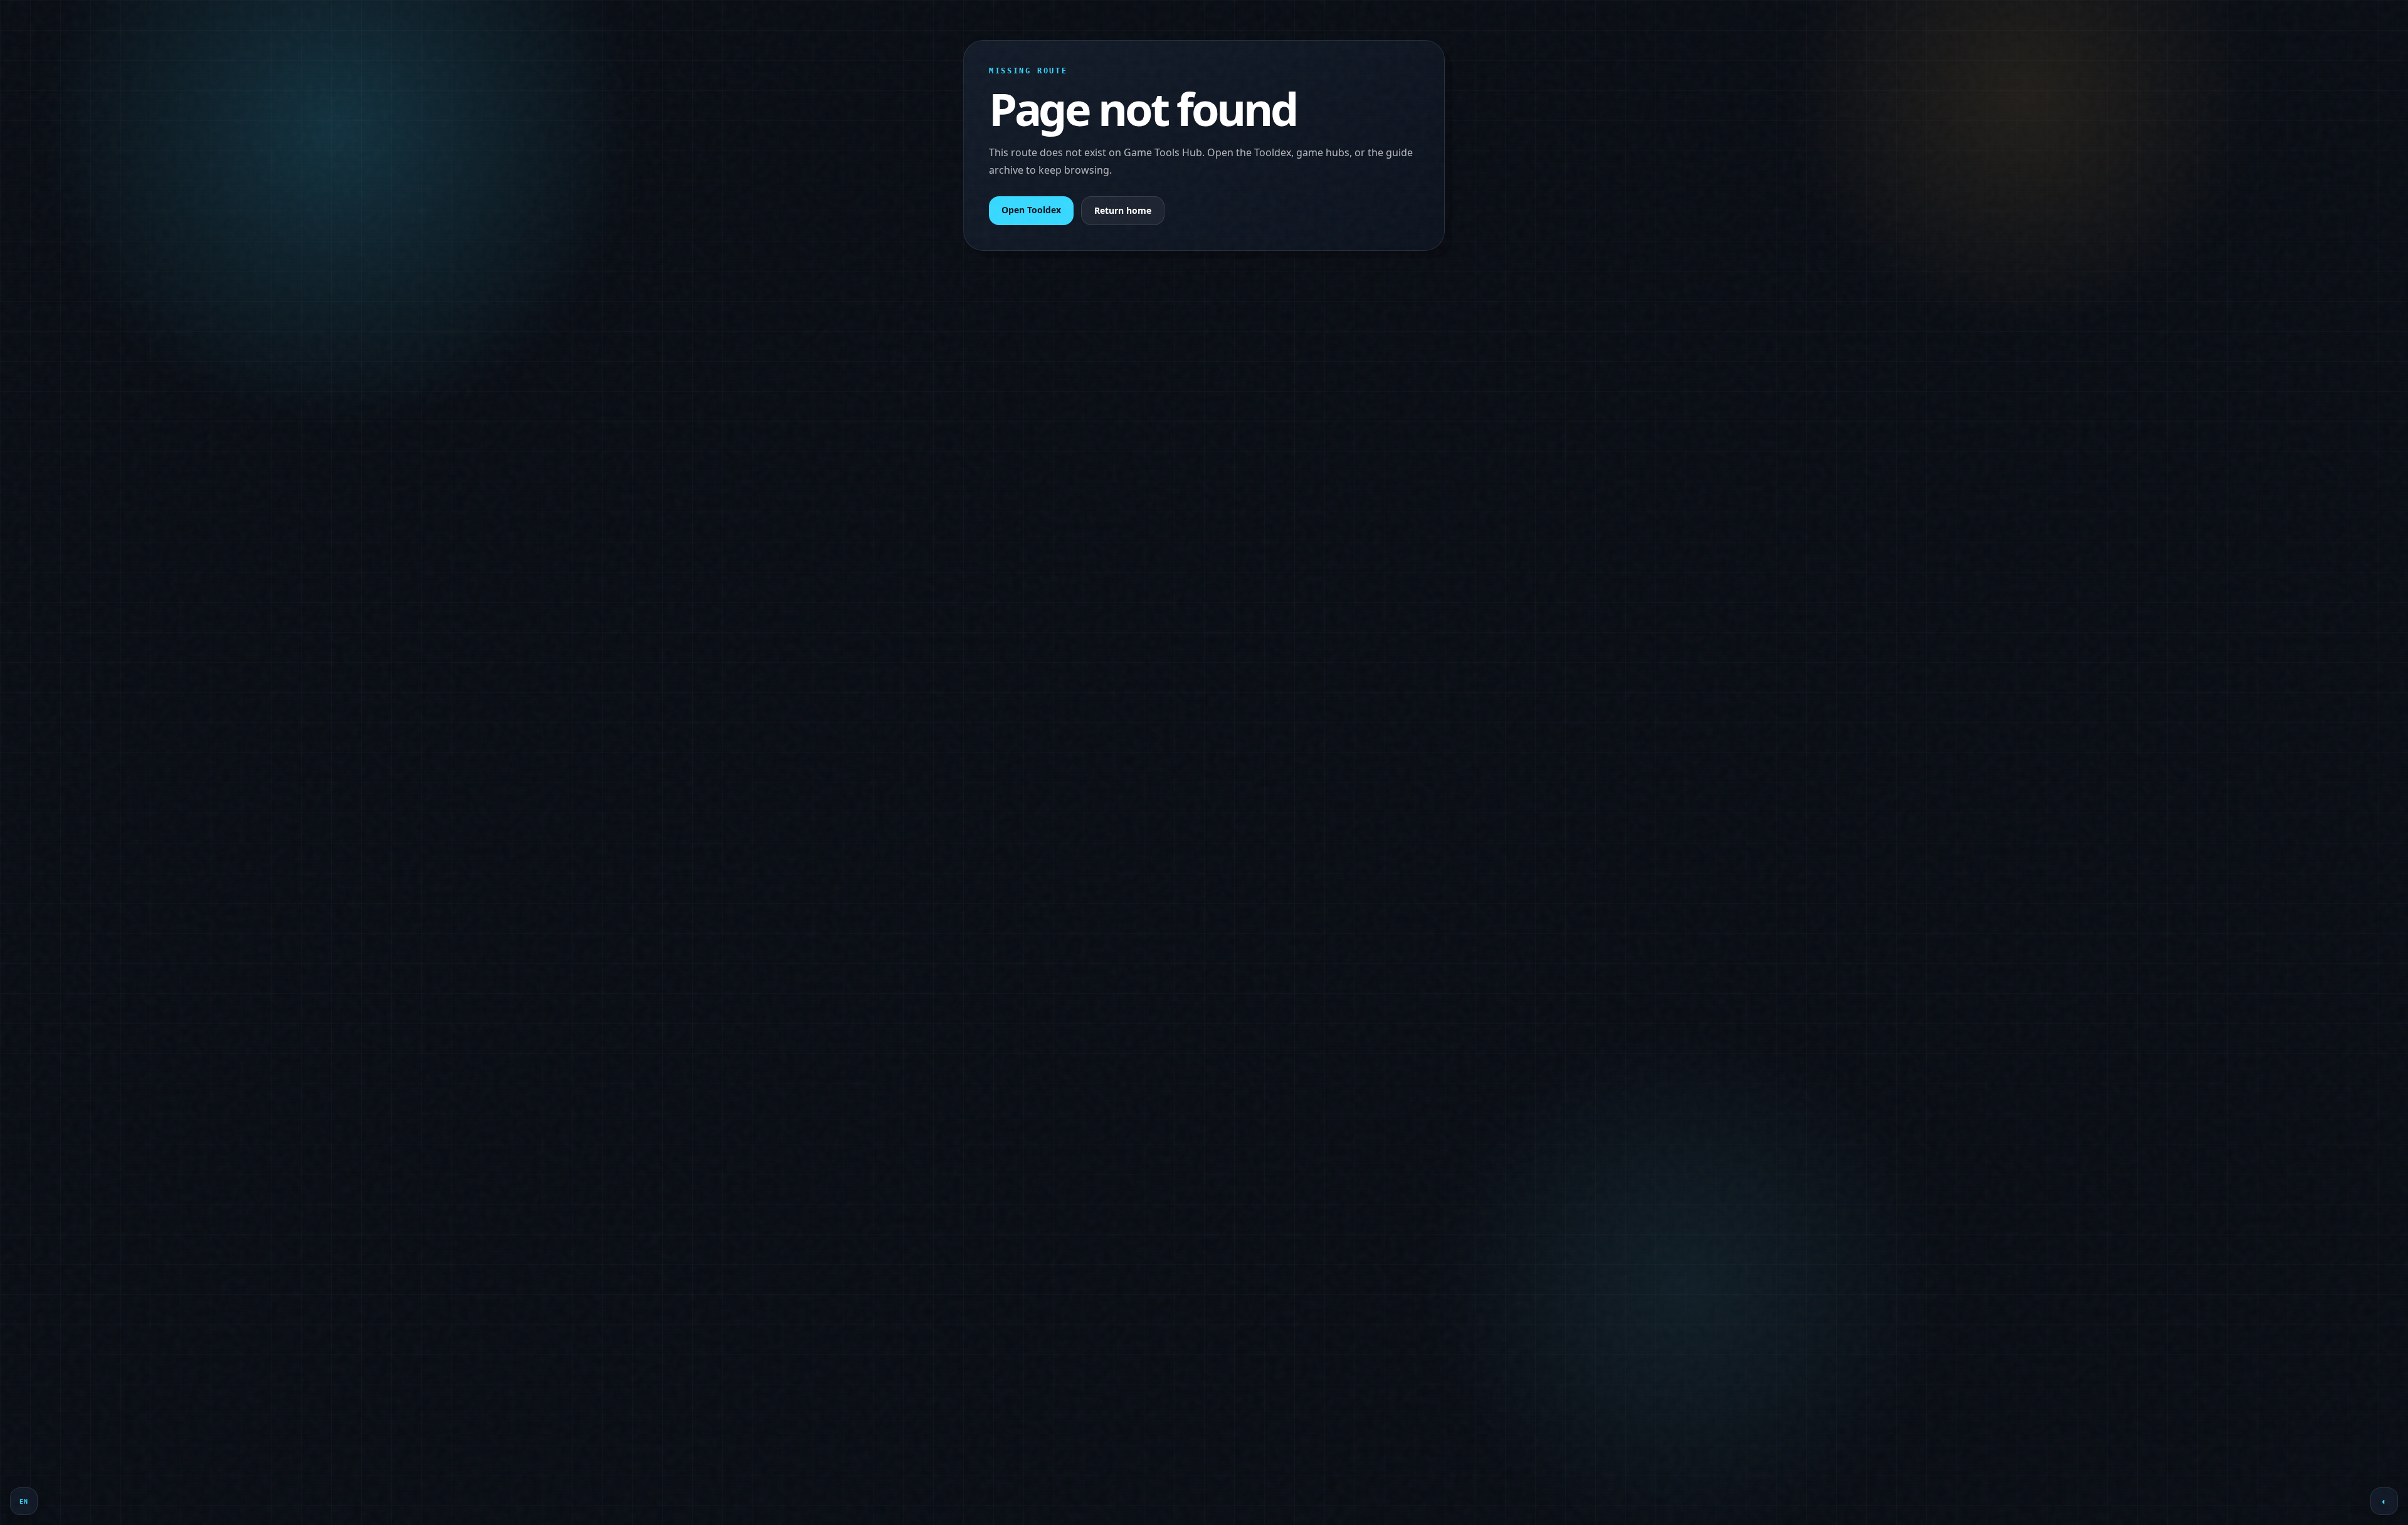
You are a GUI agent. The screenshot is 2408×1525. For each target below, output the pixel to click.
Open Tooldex (1031, 210)
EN (24, 1501)
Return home (1123, 210)
